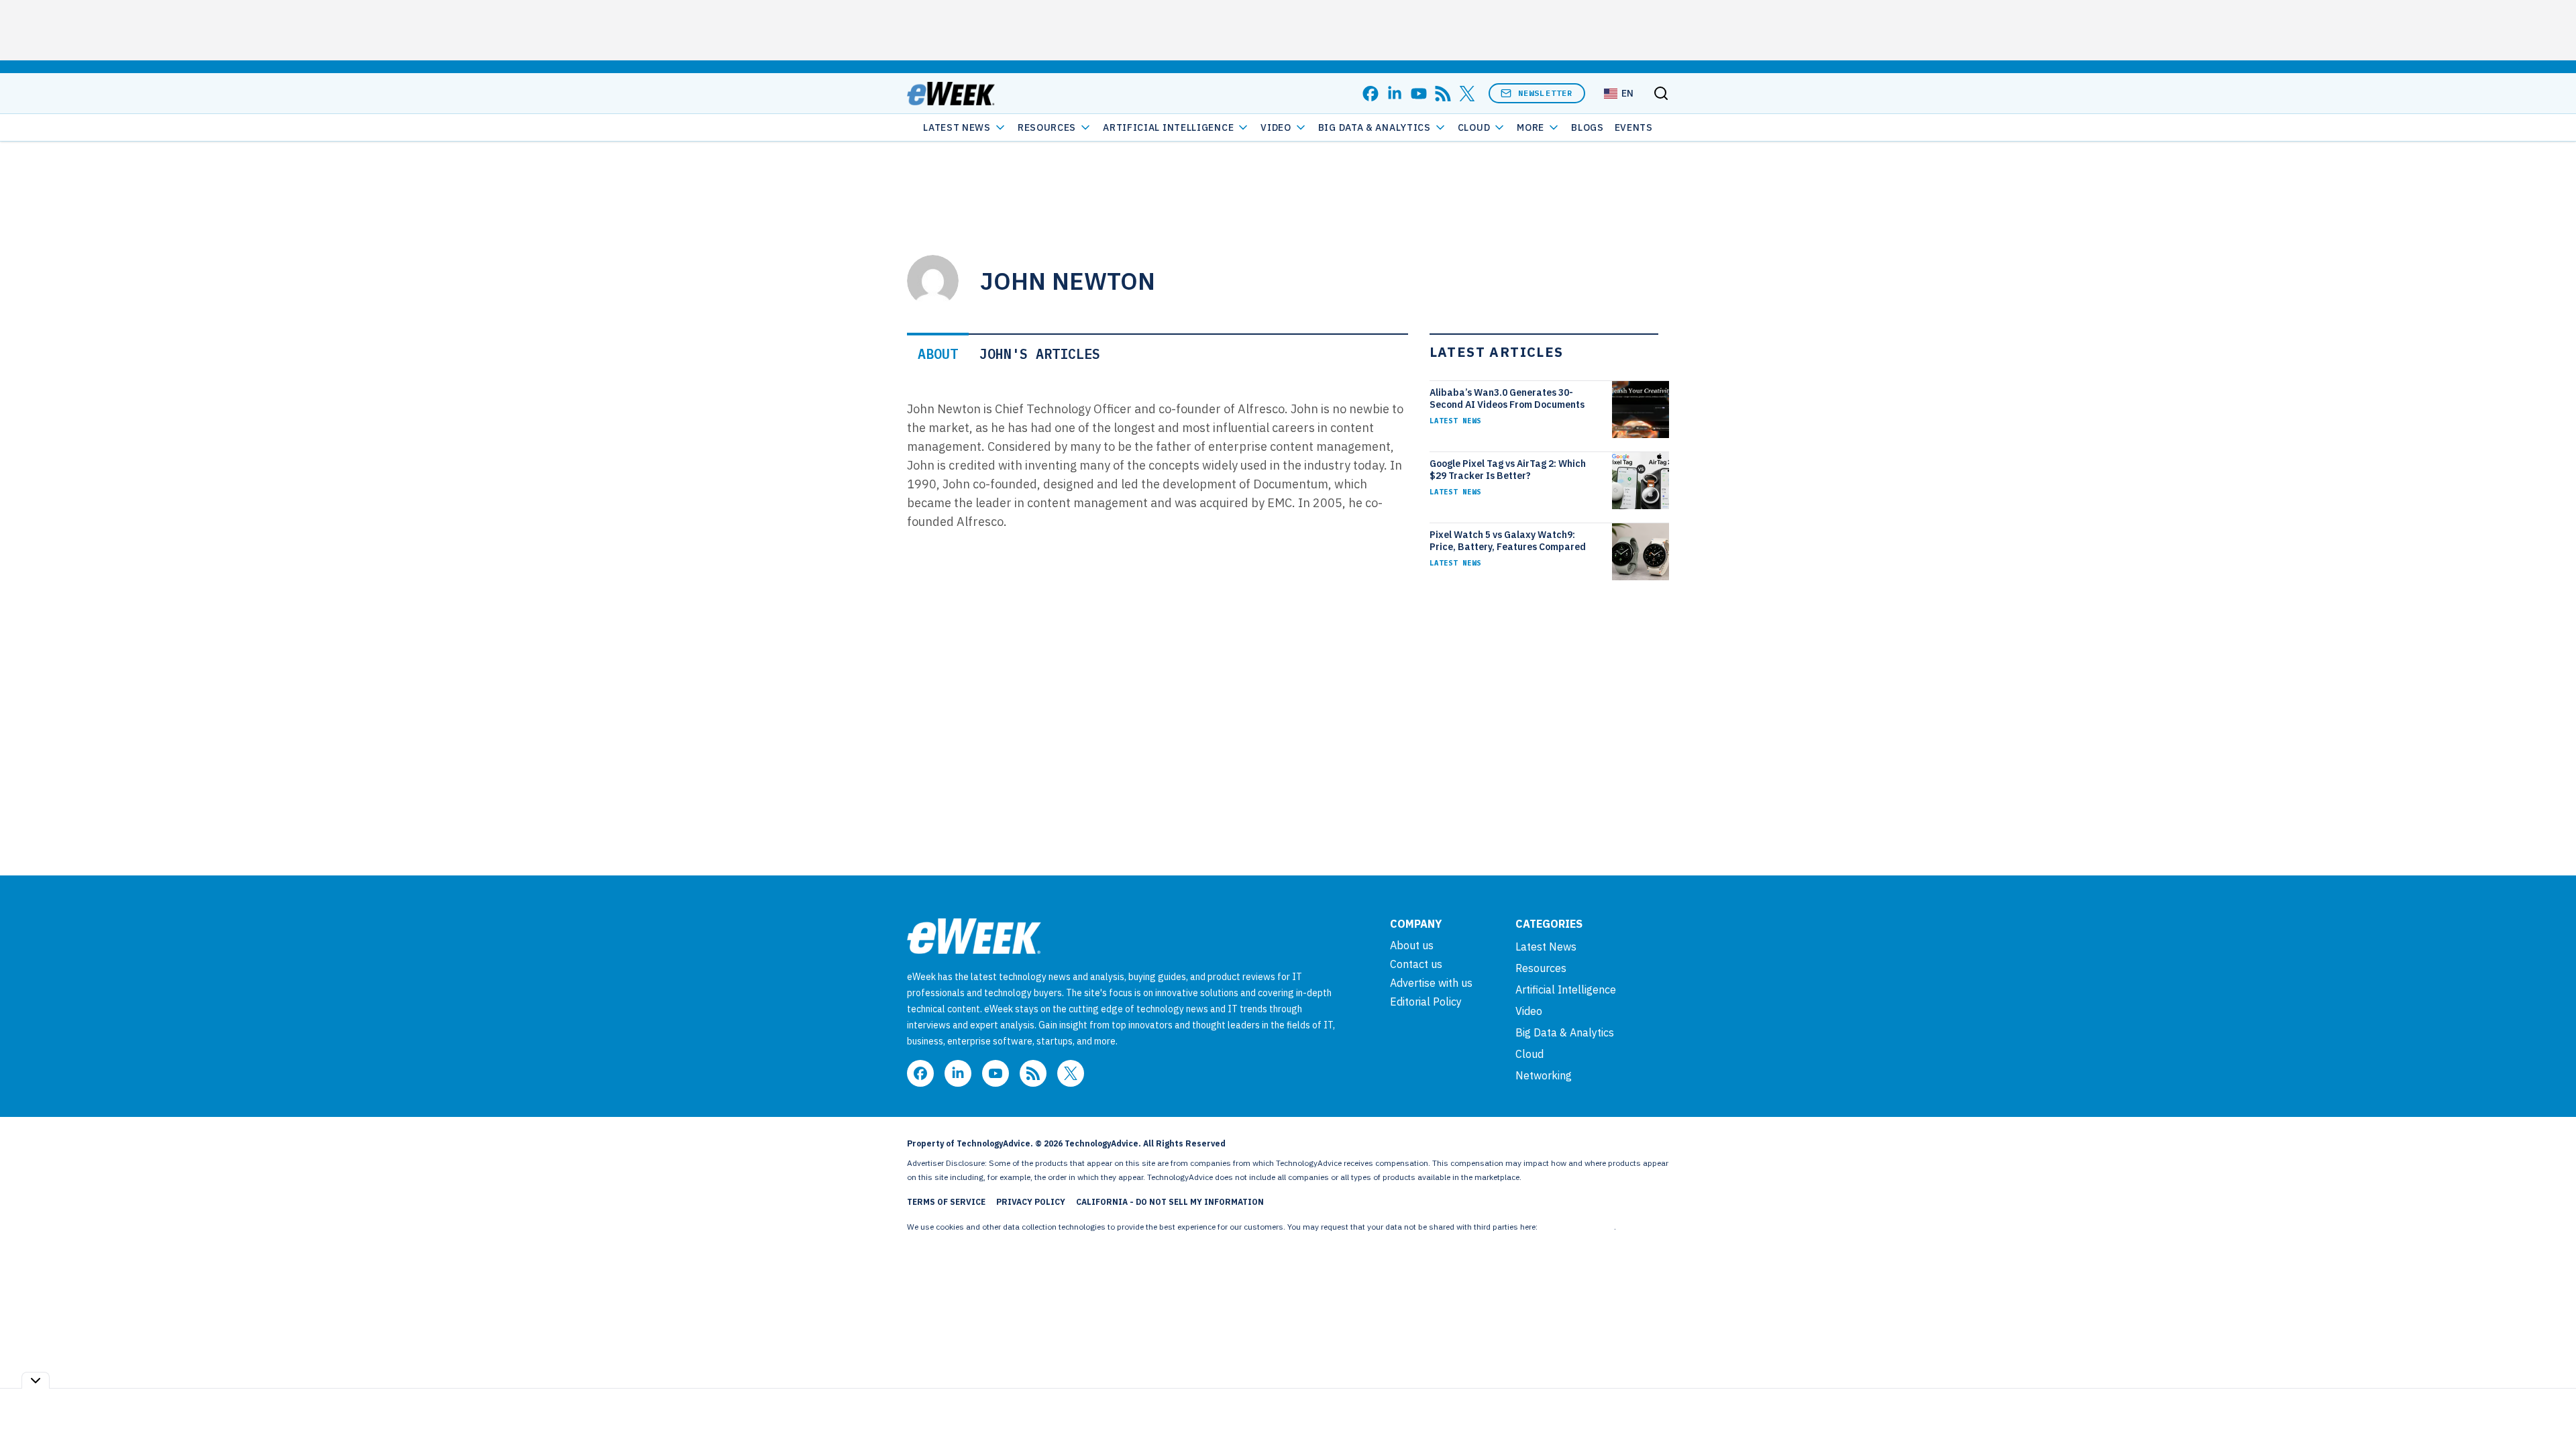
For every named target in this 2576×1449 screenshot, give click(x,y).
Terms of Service (946, 1202)
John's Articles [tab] (1040, 354)
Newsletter (1546, 93)
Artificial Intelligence (1168, 127)
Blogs (1588, 127)
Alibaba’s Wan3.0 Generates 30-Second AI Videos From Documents (1507, 398)
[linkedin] (1395, 94)
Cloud (1474, 127)
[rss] (1443, 94)
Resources (1541, 968)
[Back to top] (2549, 1408)
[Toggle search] (1661, 93)
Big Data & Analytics (1375, 127)
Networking (1544, 1075)
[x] (1467, 94)
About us (1412, 945)
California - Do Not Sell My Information (1170, 1202)
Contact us (1416, 964)
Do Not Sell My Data (1577, 1227)
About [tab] (938, 354)
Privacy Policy (1031, 1202)
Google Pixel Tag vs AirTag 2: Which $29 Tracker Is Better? (1508, 470)
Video (1276, 127)
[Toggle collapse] (36, 1380)
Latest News (957, 127)
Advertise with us (1431, 983)
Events (1634, 127)
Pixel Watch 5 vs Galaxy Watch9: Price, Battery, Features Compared (1508, 541)
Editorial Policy (1426, 1002)
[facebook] (1371, 94)
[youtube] (1419, 94)
